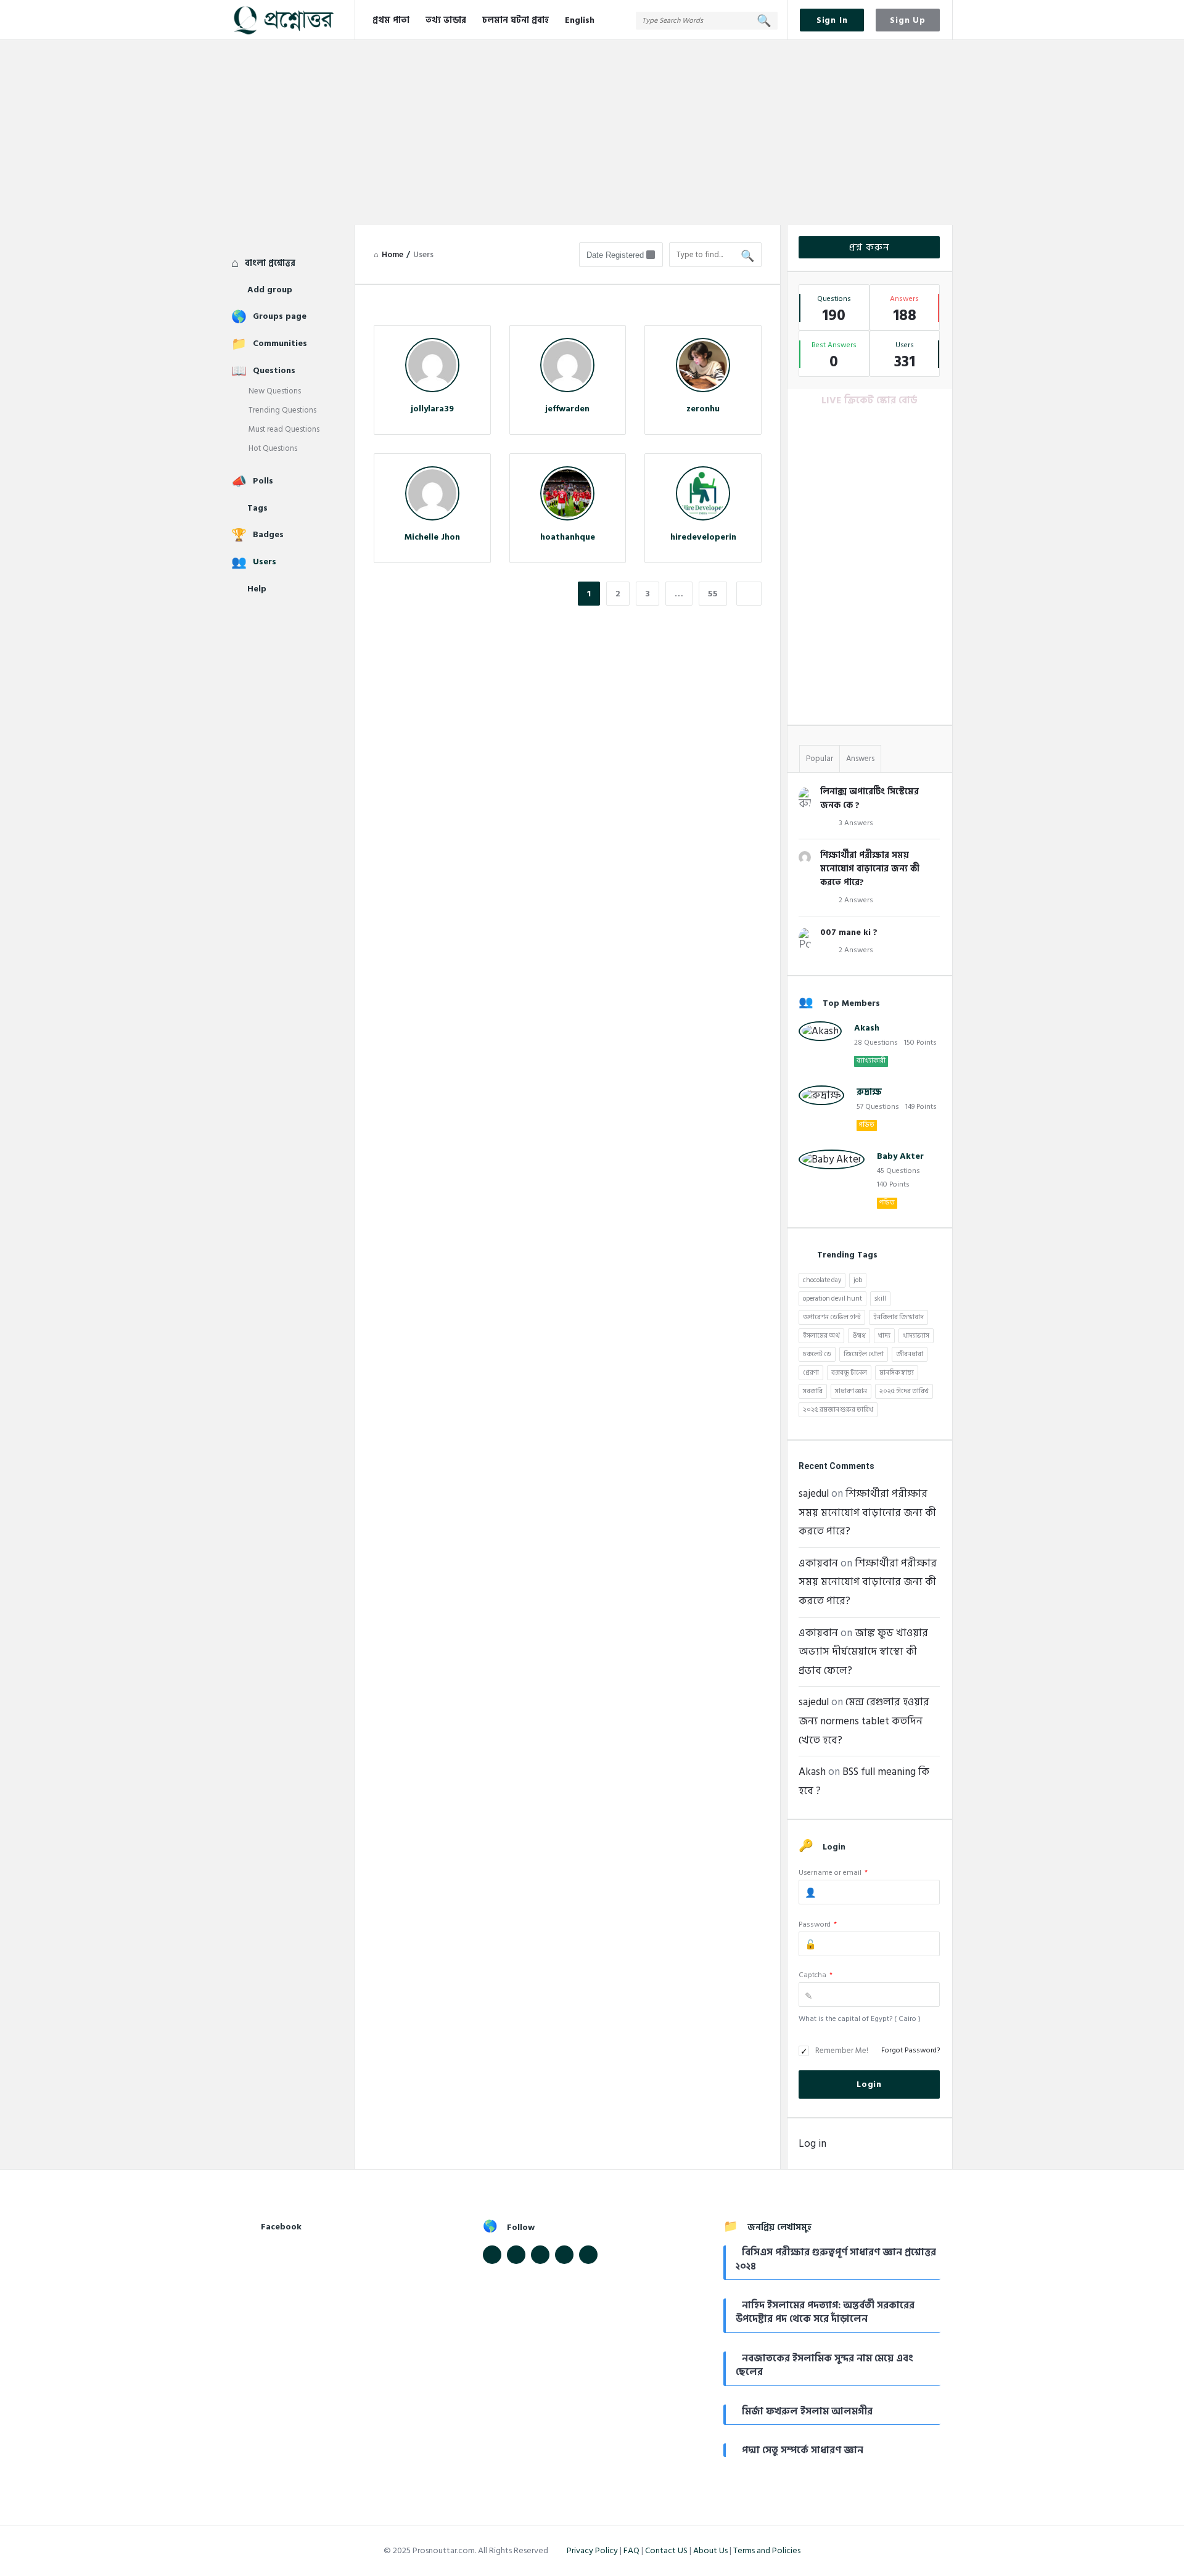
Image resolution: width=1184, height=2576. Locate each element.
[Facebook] (492, 2255)
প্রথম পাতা (391, 20)
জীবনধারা (910, 1354)
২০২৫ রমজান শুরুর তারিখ (838, 1410)
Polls (263, 481)
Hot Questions (273, 448)
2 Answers (856, 900)
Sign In (832, 20)
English (580, 20)
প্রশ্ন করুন (869, 247)
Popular (820, 759)
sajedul (814, 1494)
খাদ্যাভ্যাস (916, 1336)
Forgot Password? (911, 2050)
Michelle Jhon (432, 537)
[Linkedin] (540, 2255)
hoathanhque (568, 537)
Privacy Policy (592, 2550)
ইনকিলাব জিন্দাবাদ (898, 1317)
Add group (270, 290)
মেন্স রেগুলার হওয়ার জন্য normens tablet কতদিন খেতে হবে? (864, 1721)
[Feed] (564, 2255)
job (858, 1280)
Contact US (666, 2550)
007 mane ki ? (849, 932)
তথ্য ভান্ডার (446, 20)
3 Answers (856, 823)
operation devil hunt (832, 1299)
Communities (280, 343)
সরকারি (813, 1391)
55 (713, 594)
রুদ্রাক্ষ (869, 1092)
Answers (860, 759)
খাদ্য (884, 1336)
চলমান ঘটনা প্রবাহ (516, 20)
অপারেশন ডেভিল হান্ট (832, 1317)
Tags (257, 508)
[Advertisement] (592, 133)
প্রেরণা (811, 1373)
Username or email (833, 1873)
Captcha (816, 1975)
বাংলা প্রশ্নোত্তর (270, 263)
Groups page (280, 316)
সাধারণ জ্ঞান (851, 1391)
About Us (710, 2550)
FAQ (631, 2550)
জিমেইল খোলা (864, 1354)
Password (818, 1924)
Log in (812, 2144)
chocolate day (822, 1280)
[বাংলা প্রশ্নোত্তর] (293, 20)
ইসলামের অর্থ (821, 1336)
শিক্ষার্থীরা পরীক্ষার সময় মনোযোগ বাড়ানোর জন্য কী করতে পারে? (870, 869)
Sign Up (908, 20)
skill (880, 1299)
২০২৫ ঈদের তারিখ (904, 1391)
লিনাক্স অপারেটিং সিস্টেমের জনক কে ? (869, 798)
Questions (274, 370)
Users (265, 562)
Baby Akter (900, 1156)
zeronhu (703, 409)
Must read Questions (284, 429)
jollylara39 (432, 409)
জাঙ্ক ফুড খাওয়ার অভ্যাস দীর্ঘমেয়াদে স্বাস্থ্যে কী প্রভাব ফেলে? (863, 1652)
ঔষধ (859, 1336)
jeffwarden (567, 409)
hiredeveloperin (703, 537)
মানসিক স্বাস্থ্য (897, 1373)
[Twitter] (516, 2255)
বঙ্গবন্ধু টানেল (849, 1373)
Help (257, 589)
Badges (268, 534)
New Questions (275, 391)
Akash (867, 1028)
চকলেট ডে (817, 1354)
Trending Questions (282, 410)
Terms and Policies (767, 2550)
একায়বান (818, 1563)
